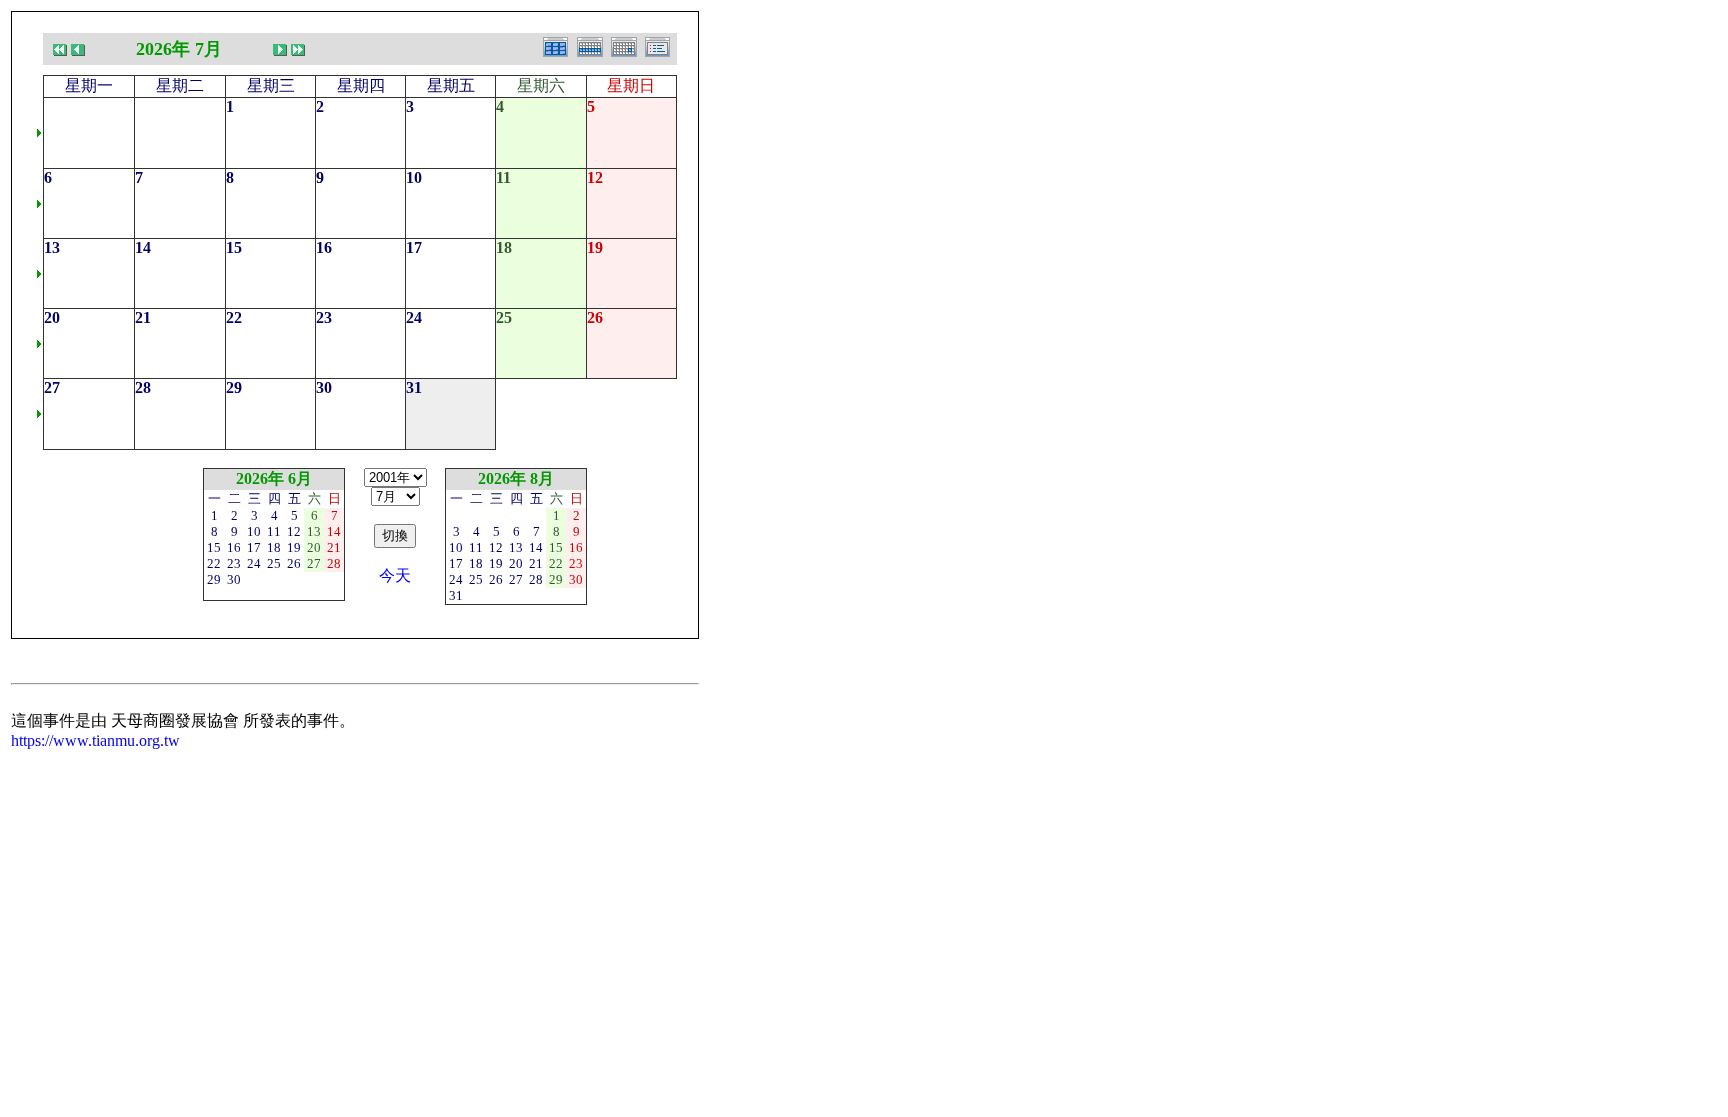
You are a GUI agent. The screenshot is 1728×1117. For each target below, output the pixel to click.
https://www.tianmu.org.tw (95, 740)
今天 (395, 575)
